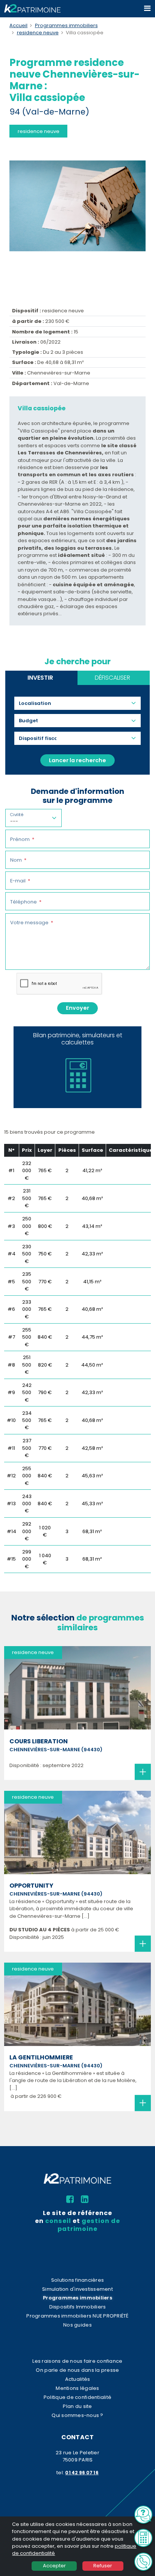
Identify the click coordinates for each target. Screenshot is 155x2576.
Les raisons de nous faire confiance (77, 2361)
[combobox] (38, 703)
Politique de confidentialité (77, 2397)
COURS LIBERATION (39, 1741)
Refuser (103, 2566)
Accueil (18, 25)
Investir (40, 678)
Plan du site (77, 2406)
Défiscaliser (112, 678)
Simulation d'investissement (77, 2289)
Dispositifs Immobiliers (78, 2307)
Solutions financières (77, 2280)
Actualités (78, 2379)
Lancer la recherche (77, 760)
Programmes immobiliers (66, 25)
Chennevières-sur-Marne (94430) (56, 1750)
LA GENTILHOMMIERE (41, 2058)
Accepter (54, 2566)
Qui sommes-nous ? (77, 2415)
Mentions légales (77, 2388)
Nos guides (77, 2325)
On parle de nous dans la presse (77, 2370)
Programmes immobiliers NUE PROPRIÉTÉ (77, 2316)
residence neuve (38, 33)
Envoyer (77, 1008)
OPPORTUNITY (31, 1886)
